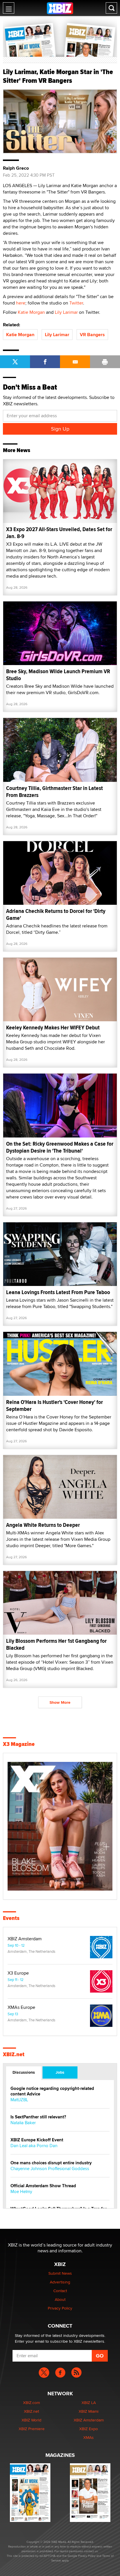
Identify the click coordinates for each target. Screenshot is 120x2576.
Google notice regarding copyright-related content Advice (52, 2091)
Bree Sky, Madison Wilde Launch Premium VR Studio (58, 675)
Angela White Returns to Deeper (43, 1525)
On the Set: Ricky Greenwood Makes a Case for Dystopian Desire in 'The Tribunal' (60, 1147)
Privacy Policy (60, 2308)
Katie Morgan (31, 312)
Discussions (24, 2072)
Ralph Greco (16, 168)
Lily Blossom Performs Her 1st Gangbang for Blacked (56, 1644)
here (21, 303)
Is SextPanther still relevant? (38, 2117)
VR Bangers (92, 335)
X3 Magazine (19, 1744)
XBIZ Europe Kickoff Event (37, 2140)
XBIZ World (31, 2420)
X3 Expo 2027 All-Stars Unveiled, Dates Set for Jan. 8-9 (59, 533)
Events (11, 1918)
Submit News (60, 2273)
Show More (60, 1702)
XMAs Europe (21, 2007)
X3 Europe (18, 1973)
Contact (60, 2291)
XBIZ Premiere (32, 2429)
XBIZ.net (14, 2054)
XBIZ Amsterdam (25, 1939)
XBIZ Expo (89, 2429)
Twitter (76, 303)
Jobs (60, 2072)
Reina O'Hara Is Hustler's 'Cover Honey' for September (54, 1406)
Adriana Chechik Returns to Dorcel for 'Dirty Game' (56, 915)
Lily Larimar (66, 312)
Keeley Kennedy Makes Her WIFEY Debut (53, 1028)
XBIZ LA (89, 2403)
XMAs (89, 2437)
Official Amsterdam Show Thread (43, 2186)
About (60, 2299)
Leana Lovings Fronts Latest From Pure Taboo (58, 1292)
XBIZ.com (31, 2403)
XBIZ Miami (89, 2411)
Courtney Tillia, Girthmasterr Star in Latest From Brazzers (54, 792)
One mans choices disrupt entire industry (51, 2163)
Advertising (60, 2282)
